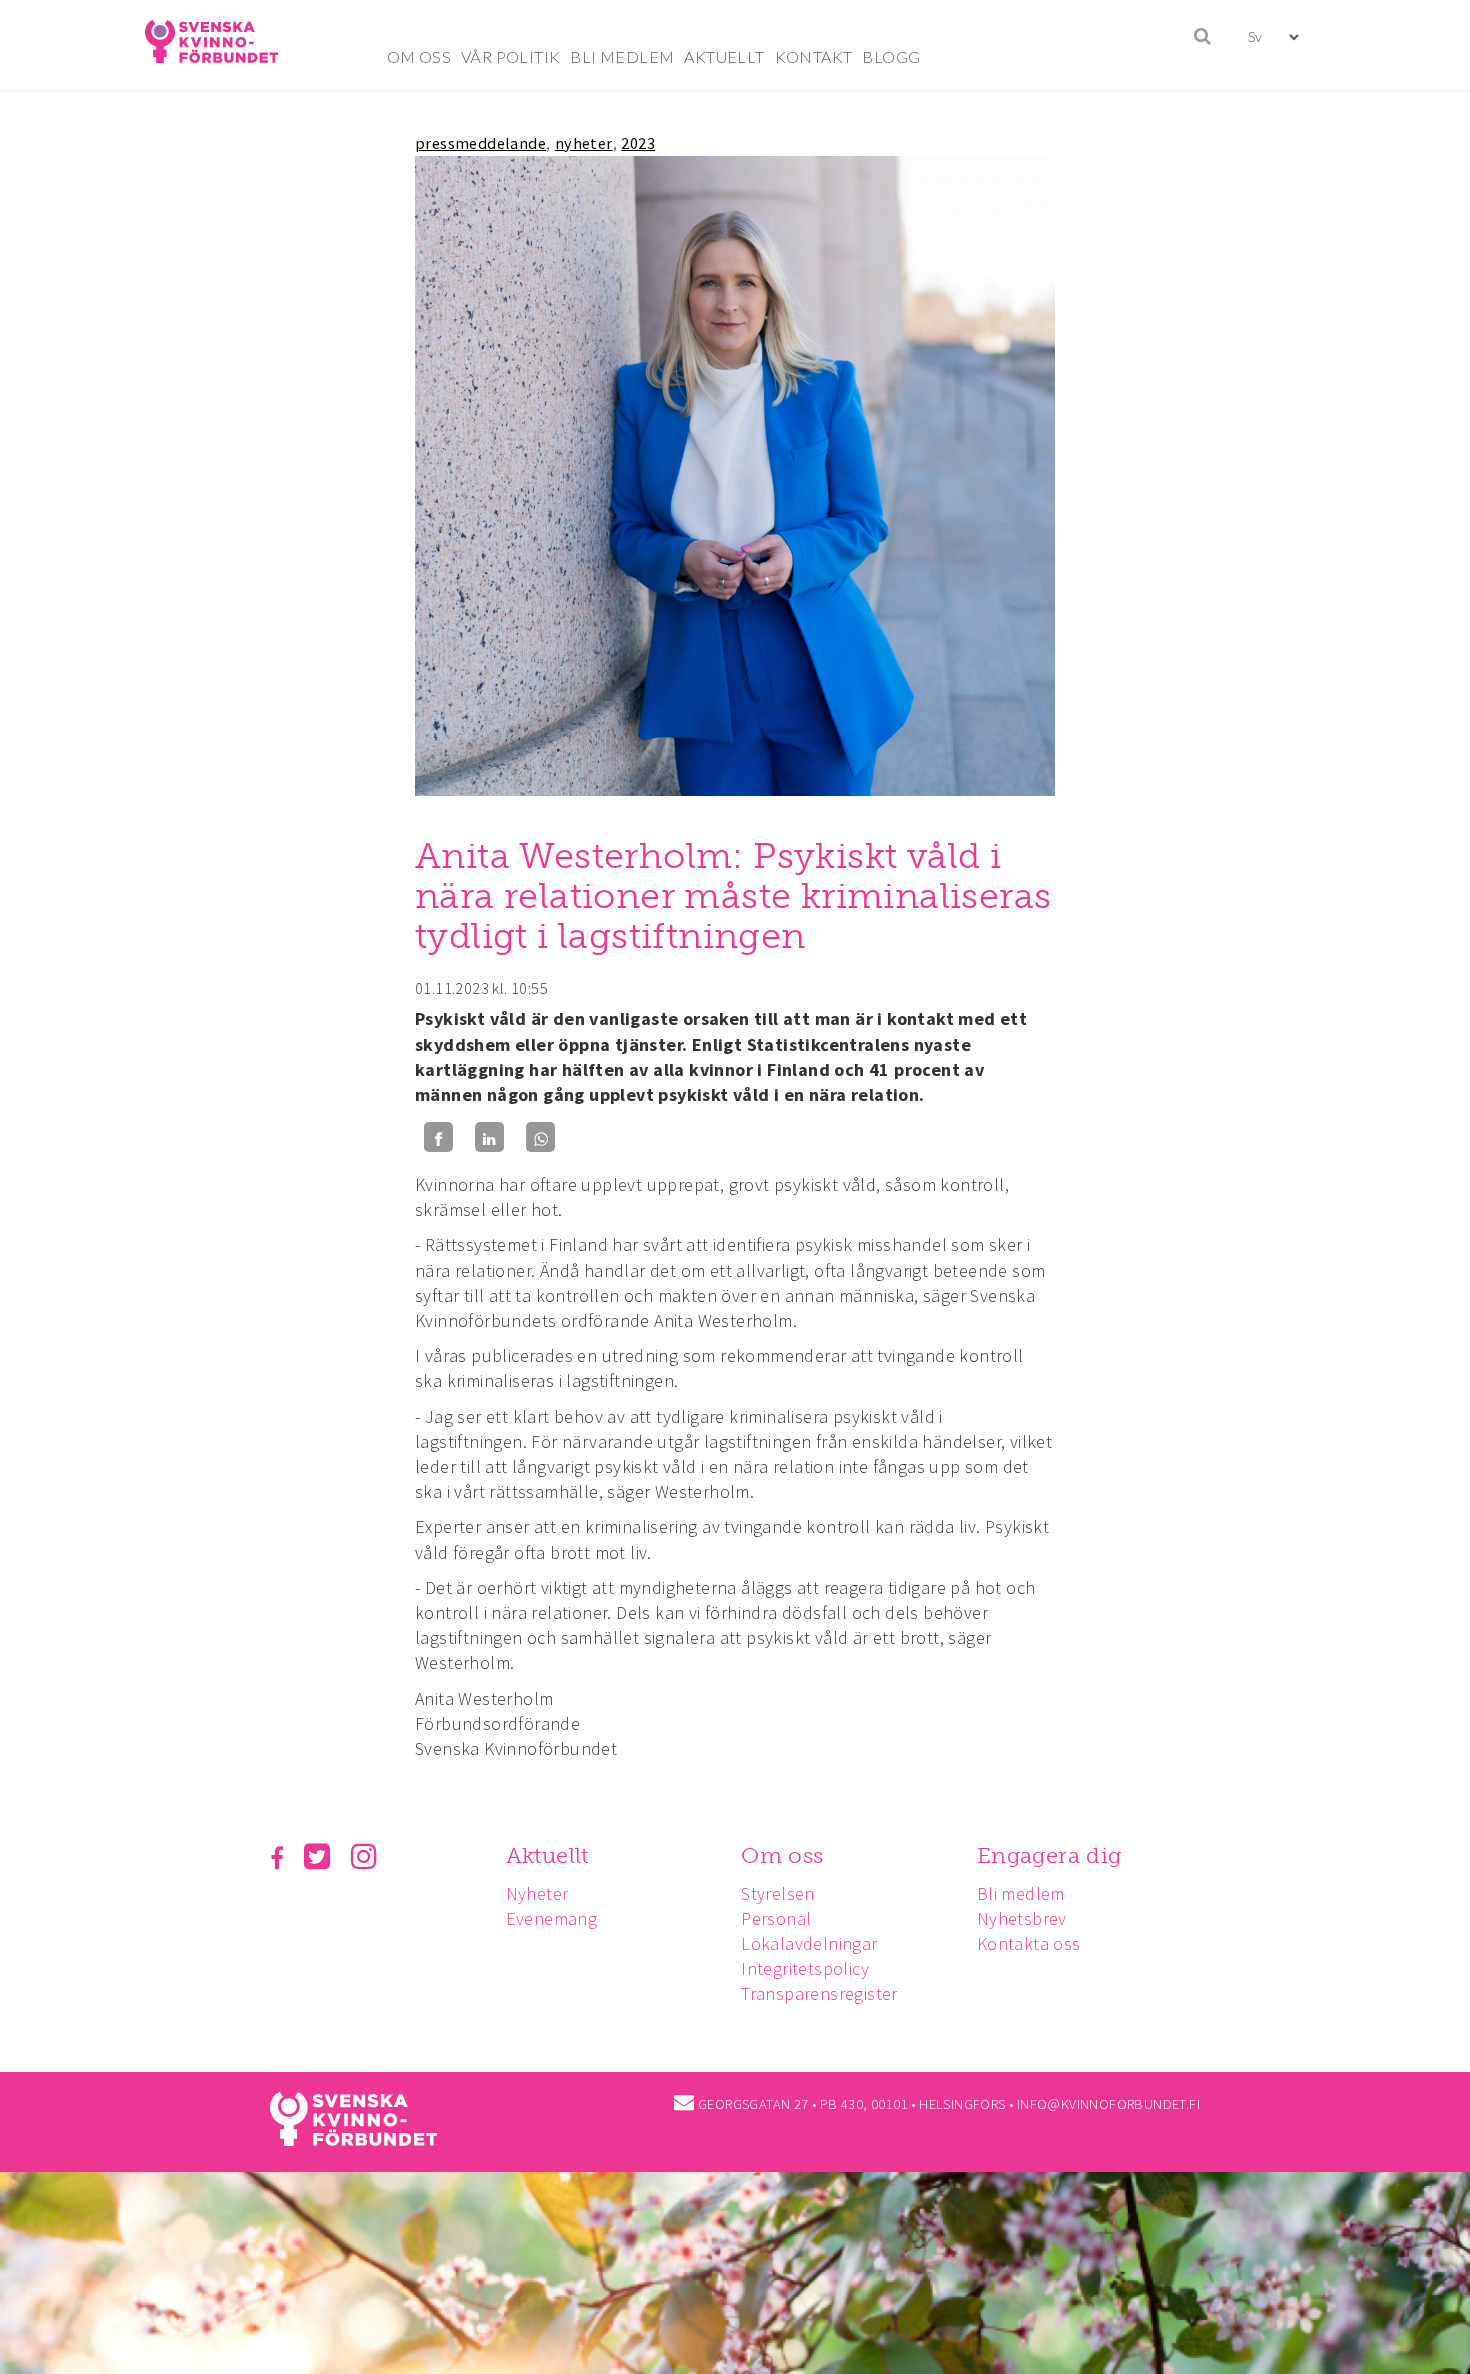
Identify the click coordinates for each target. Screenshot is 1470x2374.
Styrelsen (778, 1893)
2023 (638, 143)
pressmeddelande (480, 143)
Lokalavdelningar (809, 1943)
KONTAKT (814, 56)
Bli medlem (1021, 1893)
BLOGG (891, 56)
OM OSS (419, 56)
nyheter (584, 143)
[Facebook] (438, 1137)
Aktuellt (547, 1855)
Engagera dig (1049, 1855)
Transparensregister (819, 1993)
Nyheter (537, 1893)
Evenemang (552, 1918)
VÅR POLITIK (510, 56)
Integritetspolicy (805, 1968)
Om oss (782, 1855)
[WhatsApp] (540, 1137)
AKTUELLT (724, 56)
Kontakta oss (1029, 1943)
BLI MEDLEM (622, 56)
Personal (776, 1918)
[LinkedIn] (489, 1137)
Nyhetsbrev (1022, 1918)
